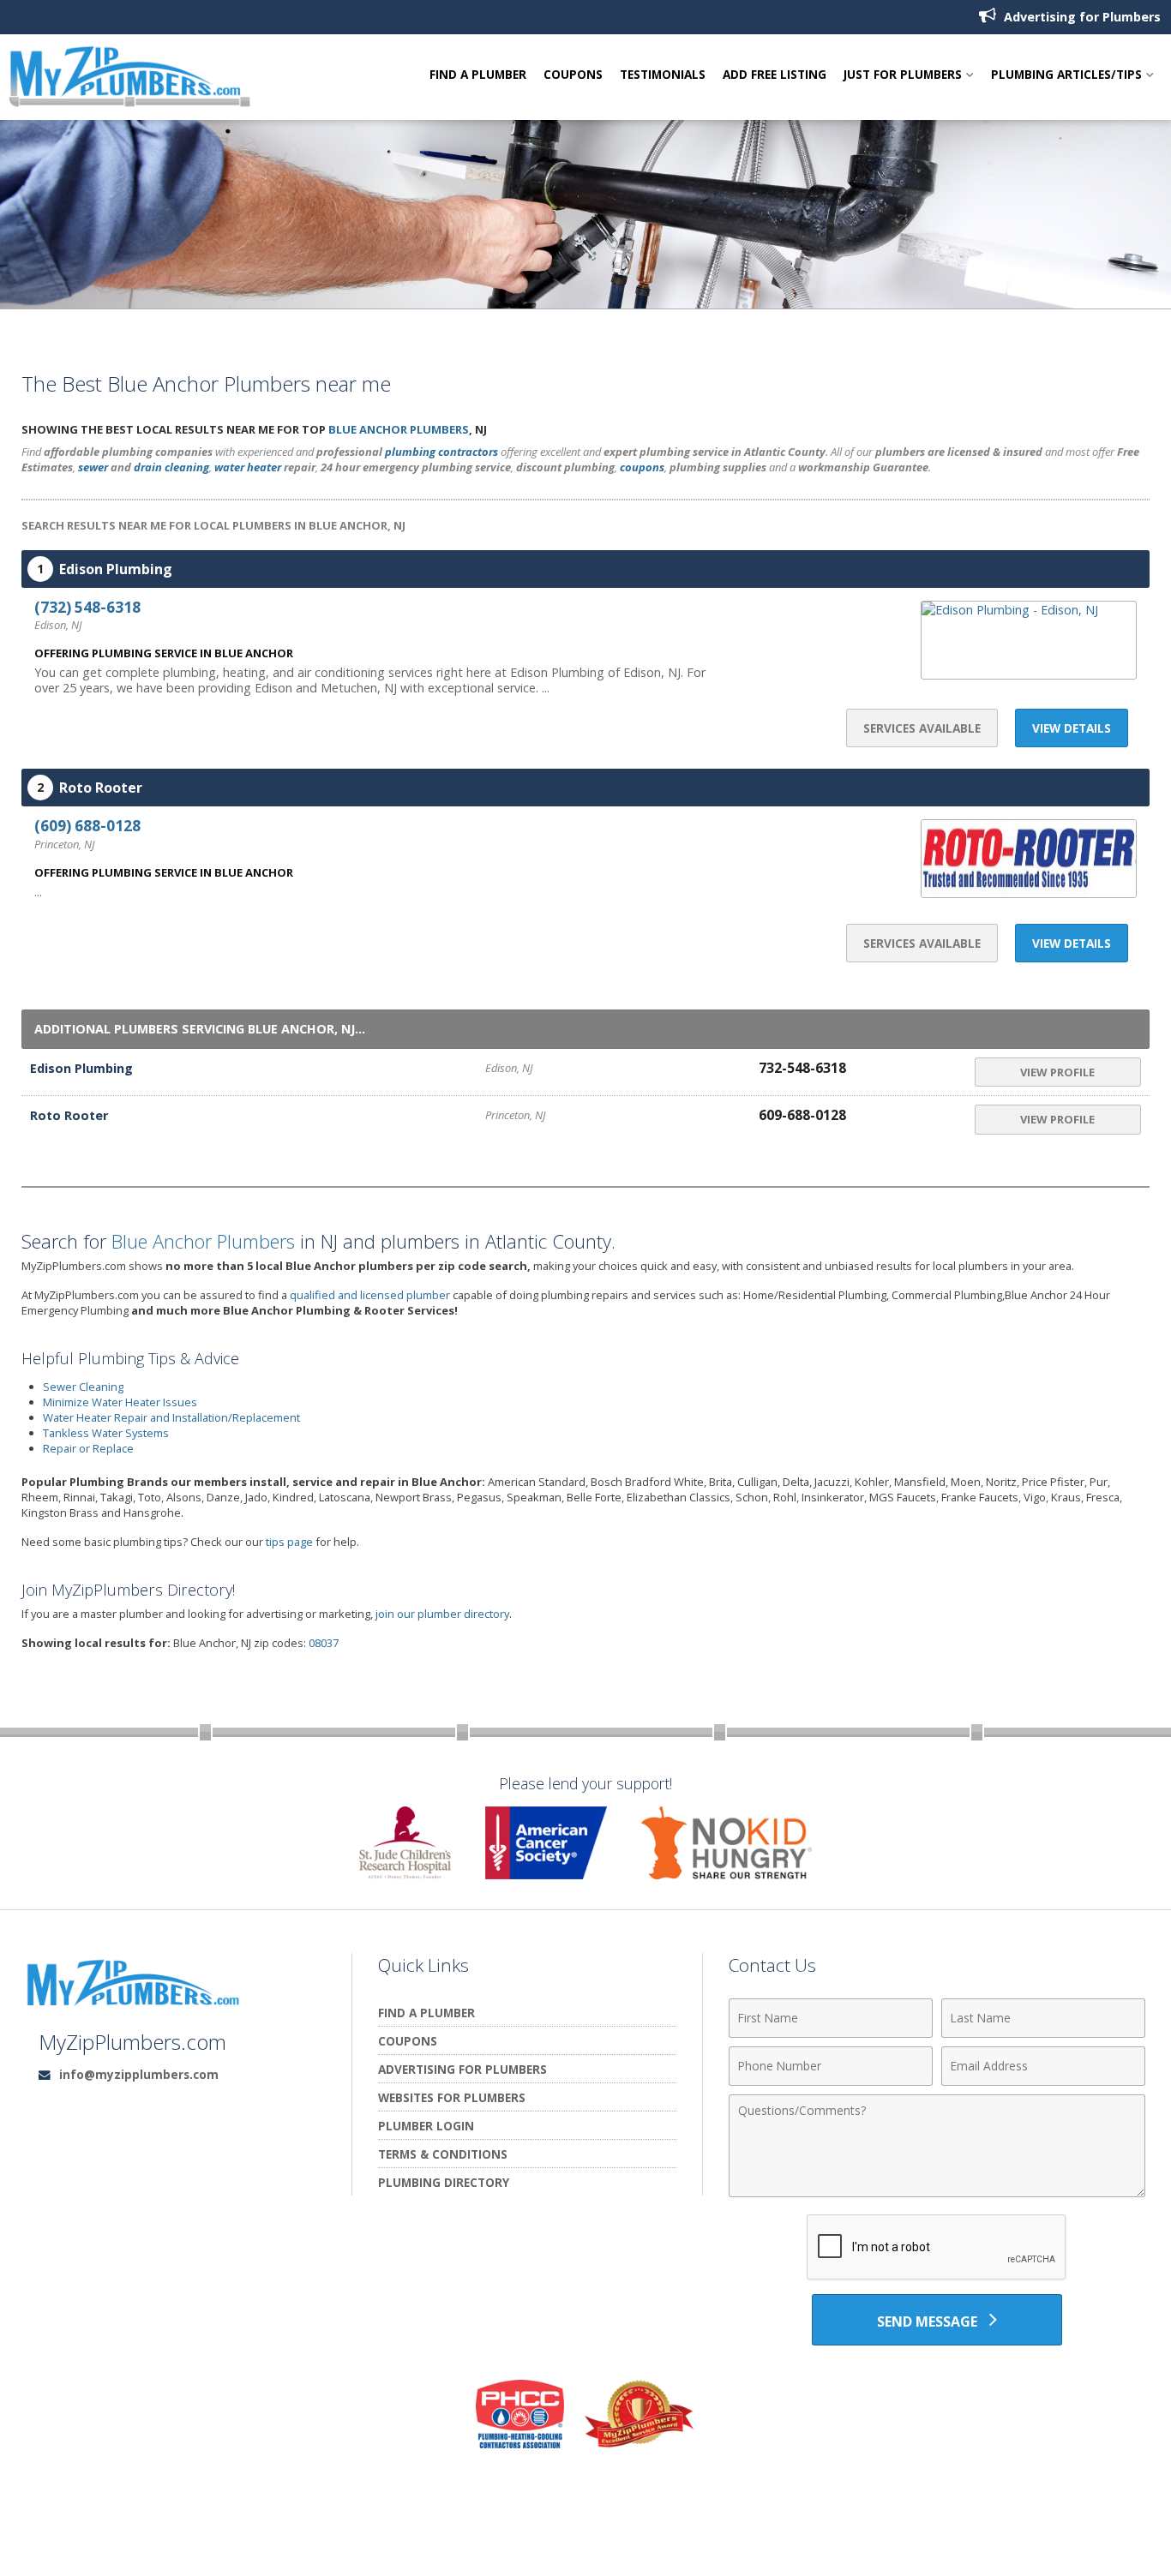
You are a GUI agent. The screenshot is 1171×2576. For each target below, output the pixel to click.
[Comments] (937, 2192)
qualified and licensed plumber (370, 1295)
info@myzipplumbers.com (139, 2074)
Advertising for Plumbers (1081, 17)
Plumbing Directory (444, 2182)
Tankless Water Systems (106, 1433)
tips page (289, 1542)
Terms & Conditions (443, 2154)
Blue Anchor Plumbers (399, 429)
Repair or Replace (88, 1448)
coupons (642, 467)
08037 (324, 1643)
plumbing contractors (441, 452)
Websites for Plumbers (452, 2097)
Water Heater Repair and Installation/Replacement (171, 1417)
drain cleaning (171, 467)
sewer (93, 467)
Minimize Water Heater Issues (120, 1402)
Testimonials (663, 75)
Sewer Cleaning (83, 1387)
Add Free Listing (775, 75)
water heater (248, 467)
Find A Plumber (478, 75)
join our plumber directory (442, 1614)
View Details (1072, 728)
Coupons (573, 75)
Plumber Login (426, 2126)
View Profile (1057, 1072)
